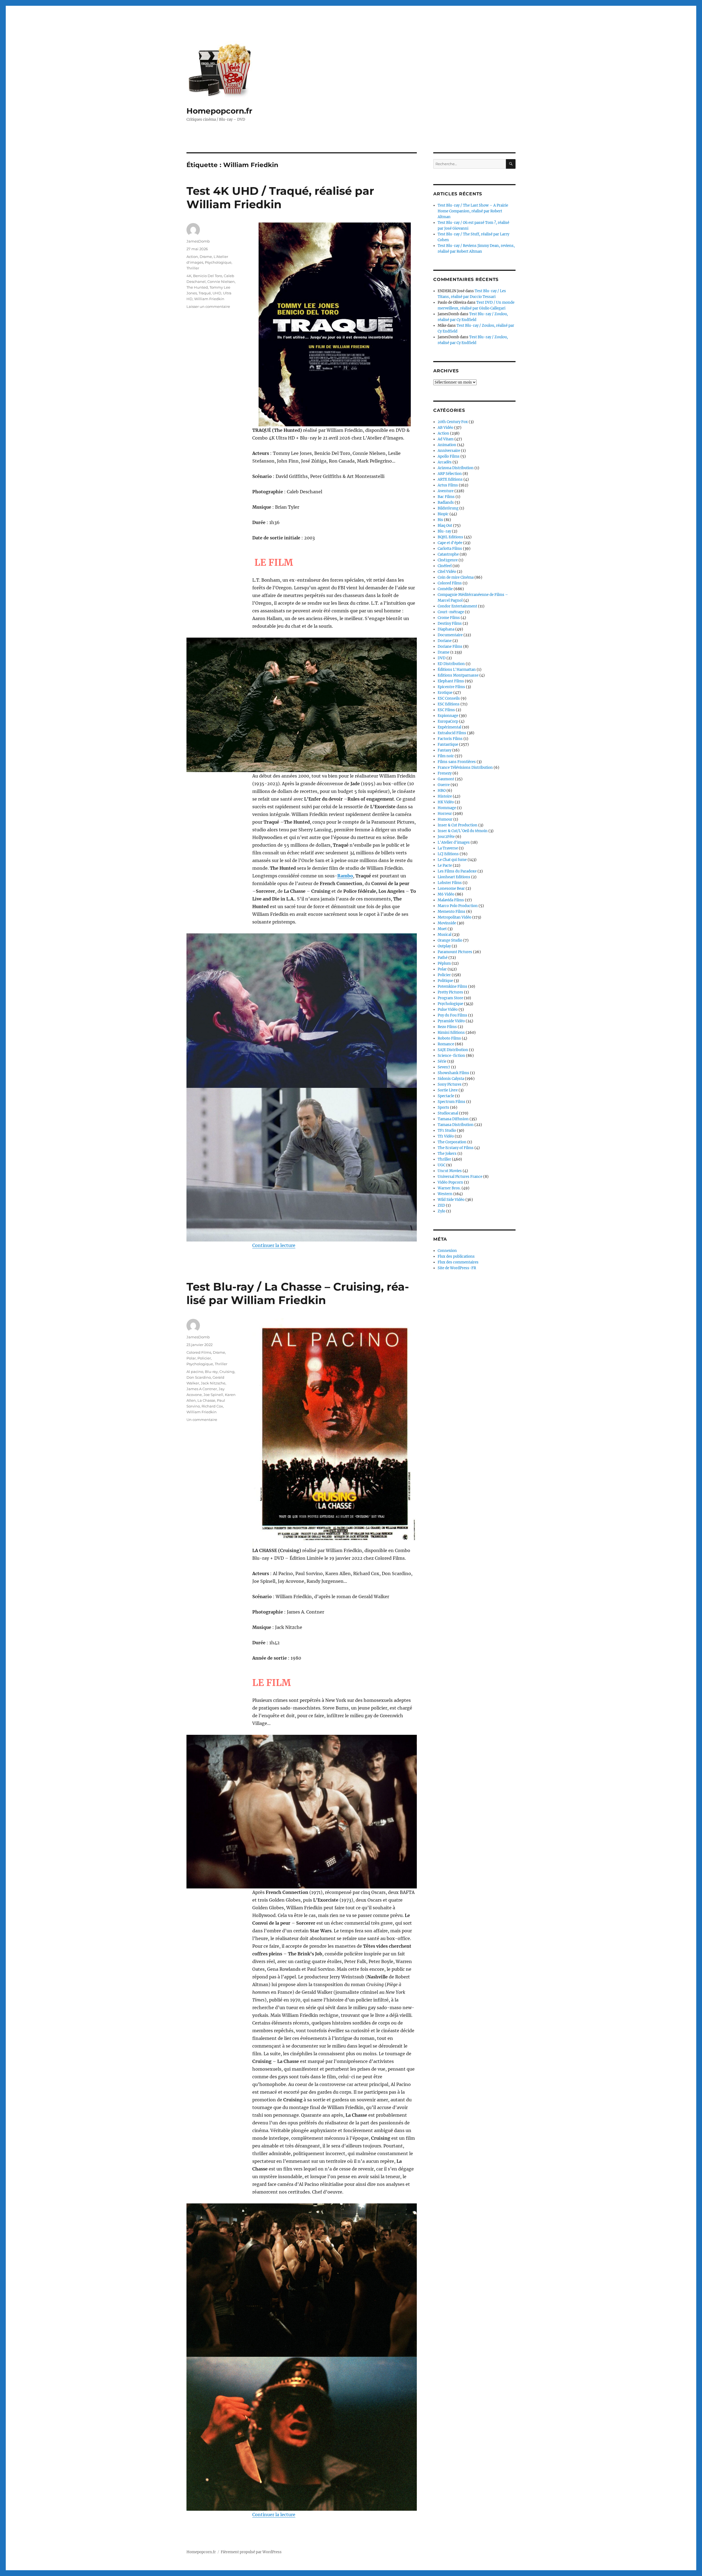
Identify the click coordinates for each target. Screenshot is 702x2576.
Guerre (444, 785)
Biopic (443, 514)
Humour (445, 819)
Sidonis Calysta (451, 1079)
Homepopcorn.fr (219, 111)
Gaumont (446, 779)
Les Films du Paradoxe (457, 871)
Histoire (445, 796)
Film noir (446, 756)
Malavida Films (451, 900)
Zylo (441, 1211)
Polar (191, 1358)
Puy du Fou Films (452, 1015)
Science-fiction (451, 1056)
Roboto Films (449, 1038)
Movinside (447, 923)
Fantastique (448, 744)
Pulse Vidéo (448, 1010)
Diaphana (446, 629)
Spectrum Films (452, 1102)
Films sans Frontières (457, 762)
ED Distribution (451, 664)
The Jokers (447, 1154)
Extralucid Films (452, 733)
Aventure (446, 491)
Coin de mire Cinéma (456, 577)
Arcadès (445, 462)
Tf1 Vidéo (446, 1136)
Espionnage (448, 716)
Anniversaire (449, 451)
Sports (443, 1107)
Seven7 (444, 1067)
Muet (442, 929)
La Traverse (448, 848)
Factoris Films (450, 739)
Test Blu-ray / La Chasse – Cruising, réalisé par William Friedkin (298, 1293)
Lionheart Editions (454, 877)
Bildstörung (448, 508)
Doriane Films (450, 647)
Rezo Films (447, 1027)
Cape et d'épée (450, 543)
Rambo (345, 876)
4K (189, 276)
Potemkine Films (452, 986)
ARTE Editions (450, 479)
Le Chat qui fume (452, 860)
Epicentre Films (451, 687)
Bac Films (446, 497)
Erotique (445, 693)
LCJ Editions (448, 854)
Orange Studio (450, 940)
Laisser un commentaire (208, 306)
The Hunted (197, 287)
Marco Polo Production (458, 906)
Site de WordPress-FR (457, 1268)
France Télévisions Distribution (465, 768)
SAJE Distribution (453, 1050)
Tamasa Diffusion (453, 1119)
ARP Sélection (450, 474)
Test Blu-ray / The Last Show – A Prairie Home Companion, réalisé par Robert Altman (473, 211)
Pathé (443, 958)
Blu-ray (211, 1372)
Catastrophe (448, 554)
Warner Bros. (449, 1188)
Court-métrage (451, 612)
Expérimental (449, 727)
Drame (206, 257)
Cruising (227, 1372)
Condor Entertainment (457, 606)
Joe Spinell (213, 1395)
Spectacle (446, 1096)
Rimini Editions (451, 1033)
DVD (442, 658)
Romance (446, 1044)
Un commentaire (202, 1420)
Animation (447, 445)
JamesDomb (198, 241)
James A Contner (202, 1389)
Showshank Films (453, 1073)
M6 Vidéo (446, 894)
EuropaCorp (448, 721)
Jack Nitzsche (213, 1383)
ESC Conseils (449, 698)
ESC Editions (449, 704)
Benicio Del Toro (208, 276)
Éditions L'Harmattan (457, 670)
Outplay (444, 946)
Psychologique (218, 262)
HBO (442, 791)
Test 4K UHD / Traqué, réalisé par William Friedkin (280, 198)
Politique (445, 981)
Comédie (445, 589)
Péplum (444, 963)
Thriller (193, 268)
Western (445, 1194)
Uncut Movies (450, 1171)
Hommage (447, 808)
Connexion (447, 1251)
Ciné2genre (448, 560)
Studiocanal (448, 1113)
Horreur (445, 814)
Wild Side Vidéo (451, 1200)
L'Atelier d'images (454, 842)
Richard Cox (212, 1406)
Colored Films (199, 1352)
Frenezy (445, 773)
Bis (440, 520)
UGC (441, 1165)
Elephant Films (451, 681)
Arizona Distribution (456, 468)
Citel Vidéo (447, 572)
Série (442, 1061)
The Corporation (452, 1142)
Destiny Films (450, 623)
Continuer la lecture (274, 1245)
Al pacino (195, 1372)
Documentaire (450, 635)
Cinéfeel (445, 566)
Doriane (445, 641)
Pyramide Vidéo (451, 1021)
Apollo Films (449, 456)
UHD (217, 293)
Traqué (205, 293)
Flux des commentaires (458, 1262)
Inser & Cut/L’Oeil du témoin (463, 831)
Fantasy (445, 750)
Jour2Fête (446, 837)
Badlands (446, 502)
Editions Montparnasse (458, 675)
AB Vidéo (445, 428)
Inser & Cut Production (458, 825)
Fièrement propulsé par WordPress (251, 2552)
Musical (445, 935)
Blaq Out (445, 526)
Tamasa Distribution (456, 1125)
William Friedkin (209, 299)
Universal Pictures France (460, 1177)
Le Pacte (445, 865)
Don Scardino (199, 1377)
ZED (441, 1205)
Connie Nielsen (221, 281)
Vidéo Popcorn (450, 1182)
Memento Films (452, 912)
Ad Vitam (446, 439)
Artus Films (448, 485)
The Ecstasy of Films (456, 1148)
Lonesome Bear (451, 889)
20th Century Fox (453, 422)
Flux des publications (456, 1256)
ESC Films (446, 710)
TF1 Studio (447, 1131)
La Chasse (206, 1400)
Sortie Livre (448, 1090)
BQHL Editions (450, 537)
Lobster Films (450, 883)
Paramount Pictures (455, 952)
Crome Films (449, 618)
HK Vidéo (446, 802)
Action (192, 257)
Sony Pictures (450, 1084)
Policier (204, 1358)
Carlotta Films (450, 549)
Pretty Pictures (450, 992)
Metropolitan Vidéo (455, 917)
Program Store (450, 998)
